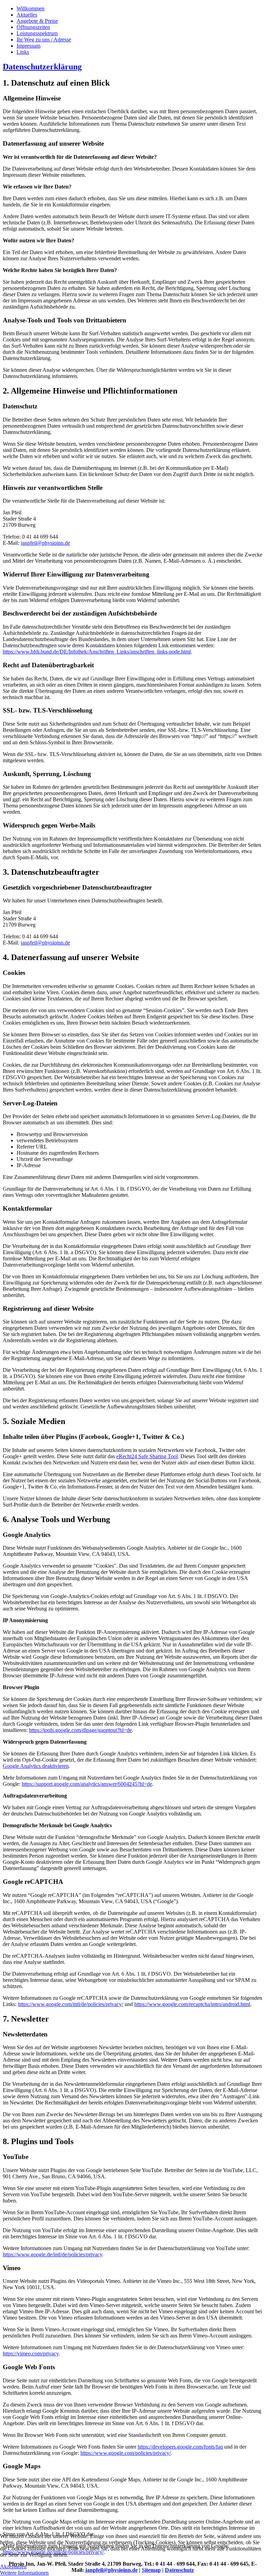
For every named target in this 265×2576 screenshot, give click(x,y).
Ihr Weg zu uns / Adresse (44, 40)
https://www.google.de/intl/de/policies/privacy (52, 2254)
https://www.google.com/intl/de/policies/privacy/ (71, 2004)
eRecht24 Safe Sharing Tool (147, 1456)
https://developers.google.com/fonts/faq (180, 2447)
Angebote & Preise (37, 21)
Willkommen (31, 8)
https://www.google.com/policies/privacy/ (126, 2453)
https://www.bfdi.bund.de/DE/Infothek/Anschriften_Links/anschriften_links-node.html (97, 652)
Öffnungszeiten (33, 27)
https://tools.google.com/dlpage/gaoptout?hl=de (80, 1730)
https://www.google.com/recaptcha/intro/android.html (192, 2004)
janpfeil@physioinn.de (45, 543)
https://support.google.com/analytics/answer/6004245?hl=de (87, 1784)
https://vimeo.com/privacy (31, 2354)
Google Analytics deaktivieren (36, 1766)
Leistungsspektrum (37, 33)
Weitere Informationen (24, 2573)
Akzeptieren (13, 2567)
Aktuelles (27, 15)
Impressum (28, 46)
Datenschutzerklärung (42, 67)
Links (23, 52)
